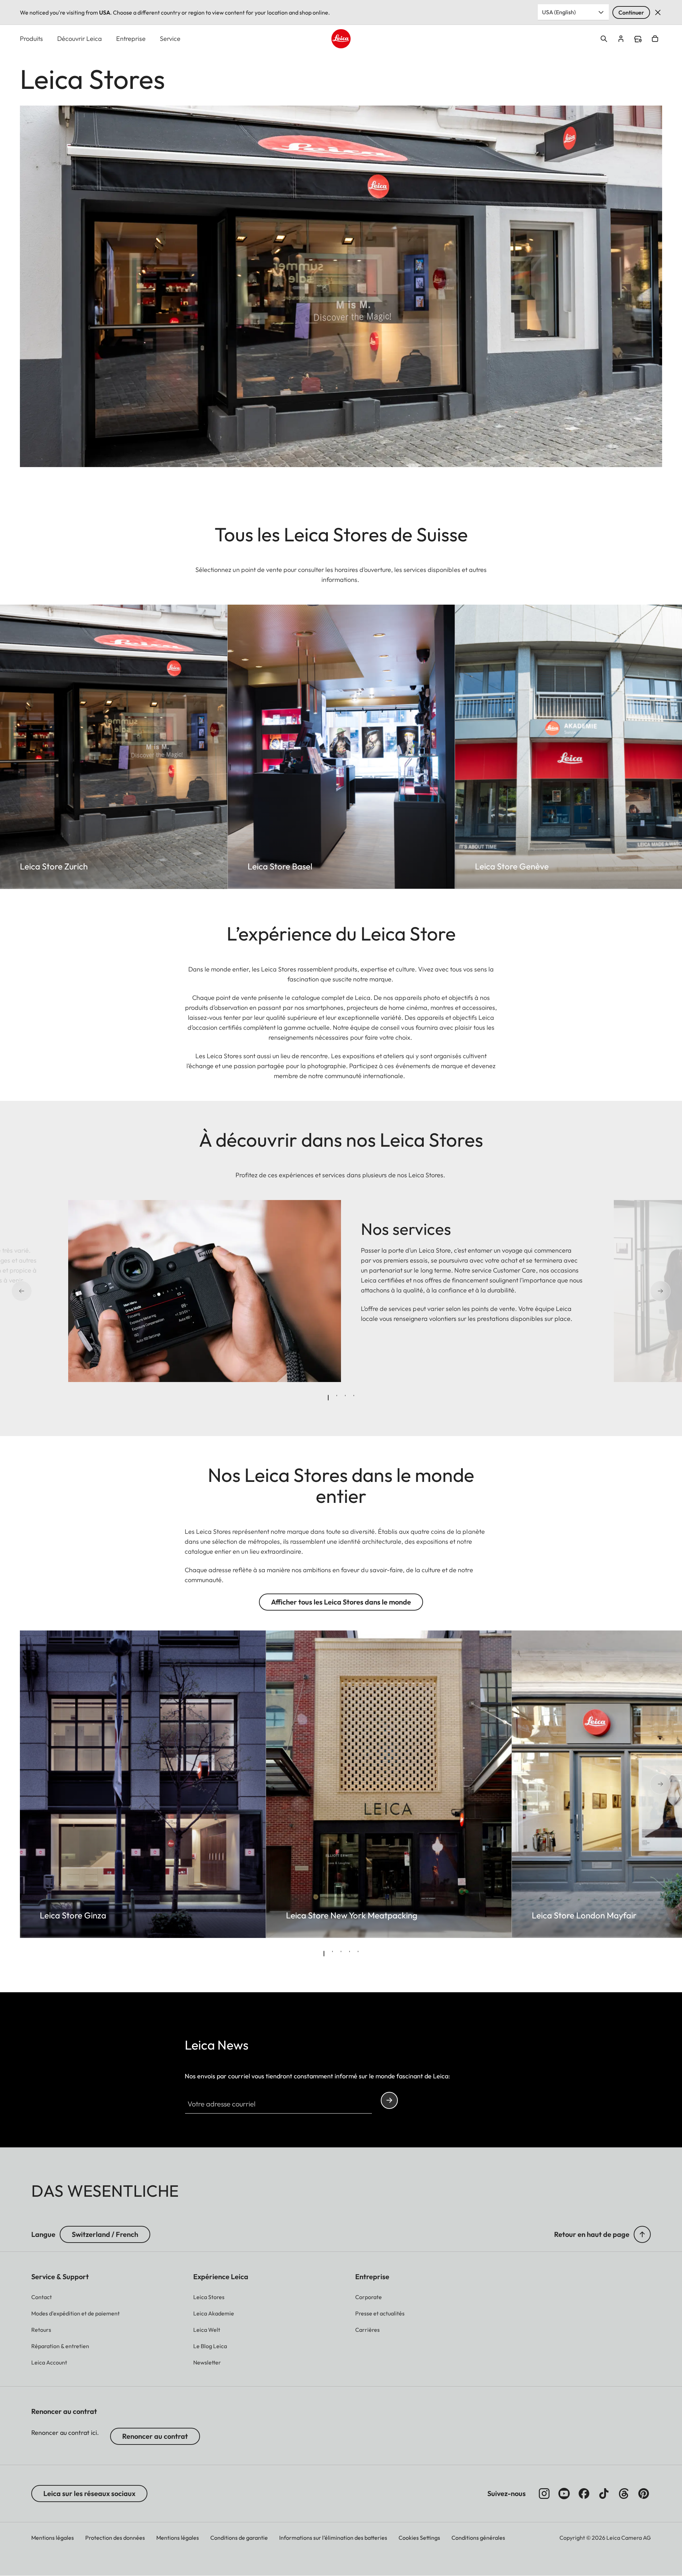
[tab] (328, 1398)
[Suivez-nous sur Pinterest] (644, 2494)
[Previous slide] (45, 1784)
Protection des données (115, 2538)
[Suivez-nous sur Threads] (624, 2494)
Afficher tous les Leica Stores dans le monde (341, 1602)
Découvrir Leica (80, 39)
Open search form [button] (604, 39)
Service (170, 39)
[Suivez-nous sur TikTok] (604, 2494)
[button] (642, 2234)
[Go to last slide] (45, 1291)
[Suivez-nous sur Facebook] (584, 2494)
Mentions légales (53, 2538)
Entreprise (131, 39)
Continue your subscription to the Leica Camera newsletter (389, 2100)
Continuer (631, 12)
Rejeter (658, 12)
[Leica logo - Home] (341, 39)
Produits (31, 39)
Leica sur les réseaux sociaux (89, 2493)
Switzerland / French (105, 2234)
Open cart (655, 39)
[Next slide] (637, 1291)
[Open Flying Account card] (621, 39)
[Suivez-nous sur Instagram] (544, 2494)
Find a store (638, 39)
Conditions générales (478, 2538)
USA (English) (559, 12)
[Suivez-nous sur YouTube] (564, 2494)
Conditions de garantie (239, 2538)
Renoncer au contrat (155, 2436)
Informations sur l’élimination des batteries (333, 2538)
